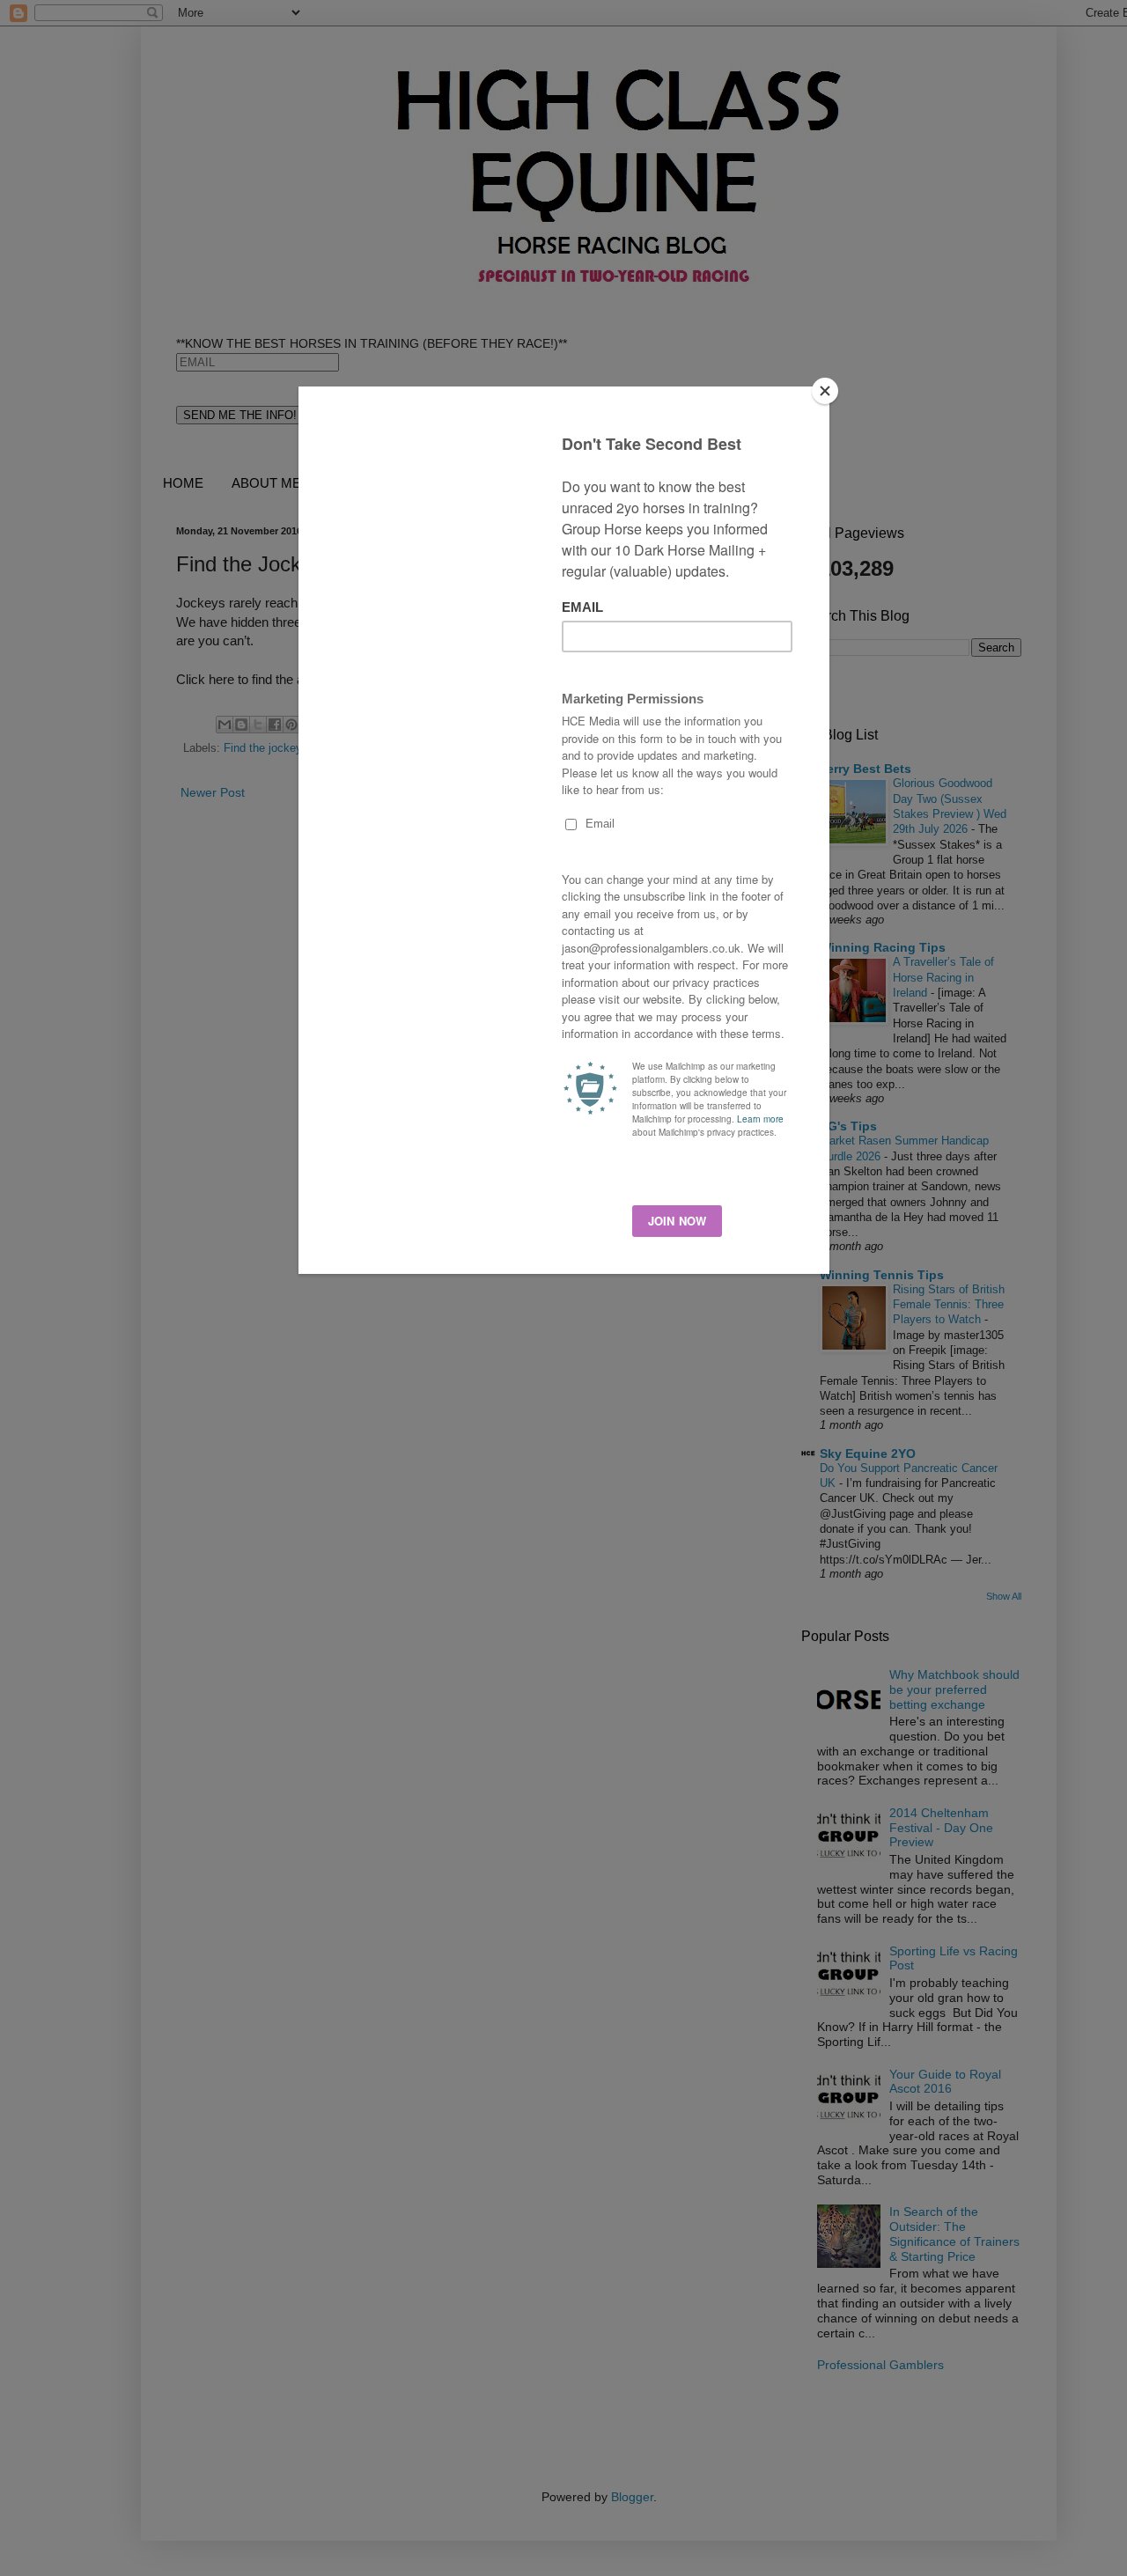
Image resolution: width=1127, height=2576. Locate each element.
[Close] (825, 391)
